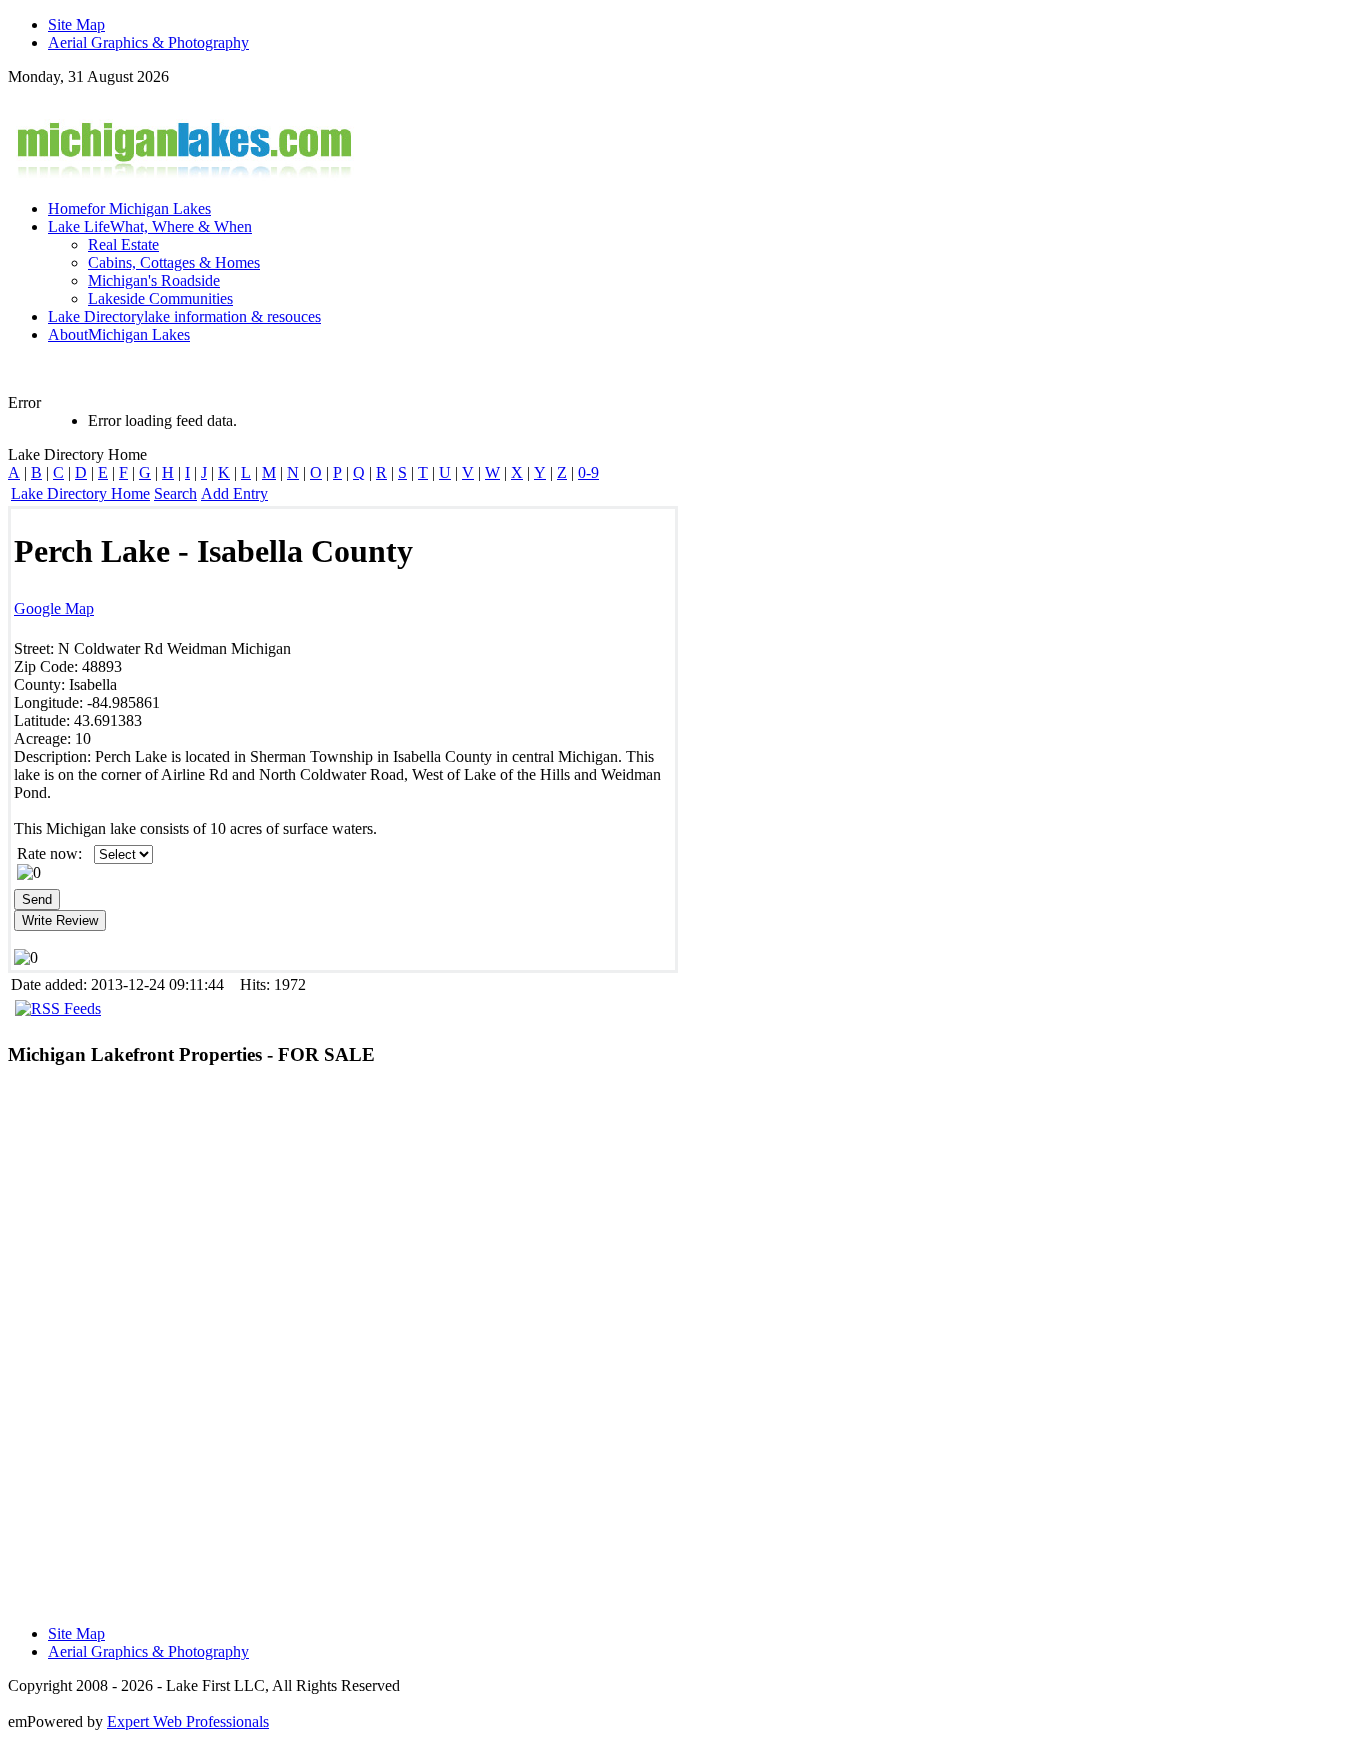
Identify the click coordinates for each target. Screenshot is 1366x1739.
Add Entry (234, 493)
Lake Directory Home (80, 493)
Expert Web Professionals (188, 1721)
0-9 (588, 472)
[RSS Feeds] (58, 1008)
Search (175, 493)
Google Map (54, 608)
